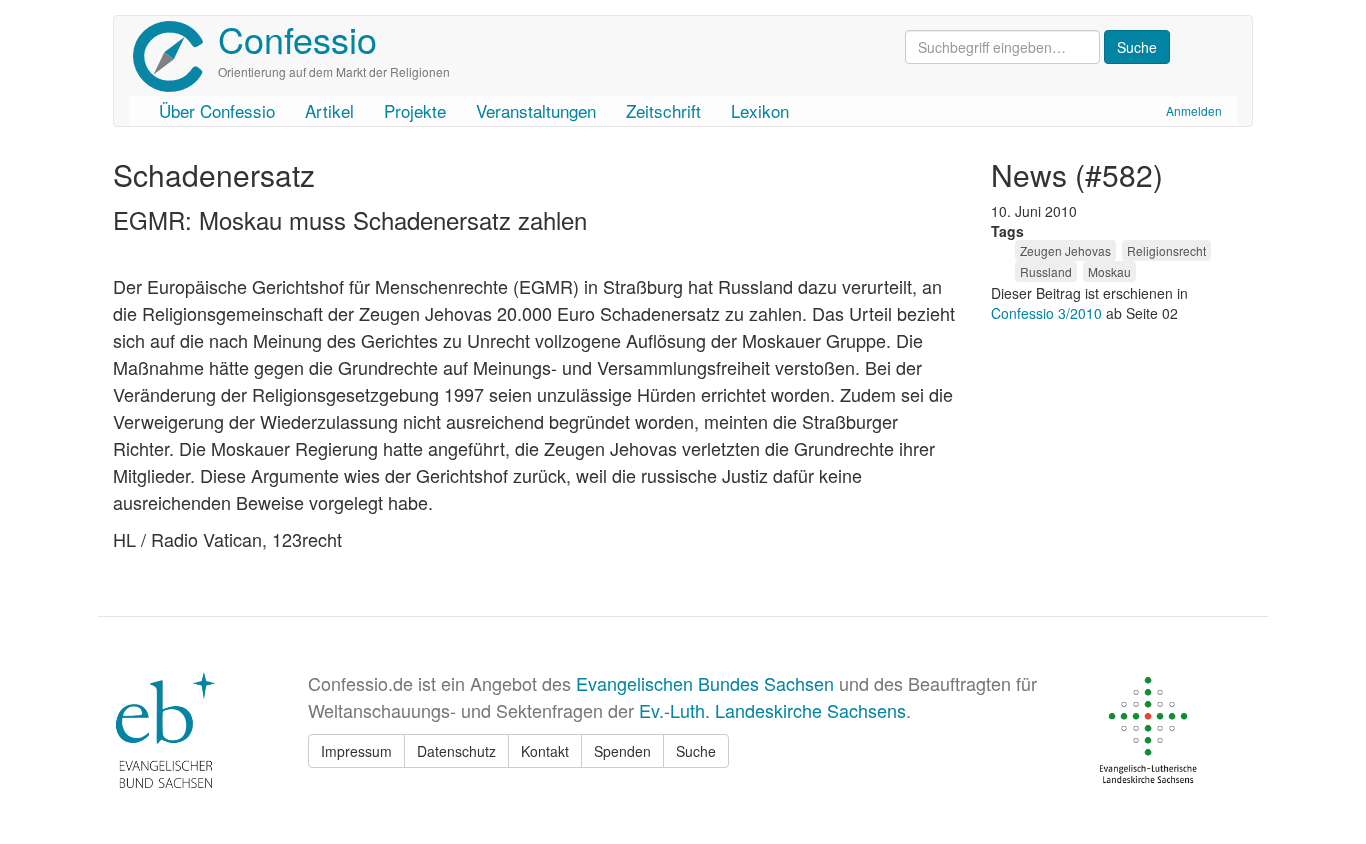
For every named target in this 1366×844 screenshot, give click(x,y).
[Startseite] (175, 56)
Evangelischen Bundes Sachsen (705, 683)
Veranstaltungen (536, 110)
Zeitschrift (663, 110)
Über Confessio (217, 110)
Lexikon (760, 110)
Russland (1046, 271)
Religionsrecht (1166, 250)
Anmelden (1194, 110)
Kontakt (545, 751)
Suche (696, 751)
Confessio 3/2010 (1048, 313)
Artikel (329, 110)
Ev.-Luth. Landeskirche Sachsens (772, 710)
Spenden (622, 751)
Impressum (356, 751)
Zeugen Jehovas (1065, 250)
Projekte (415, 110)
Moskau (1109, 271)
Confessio (297, 38)
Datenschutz (456, 751)
